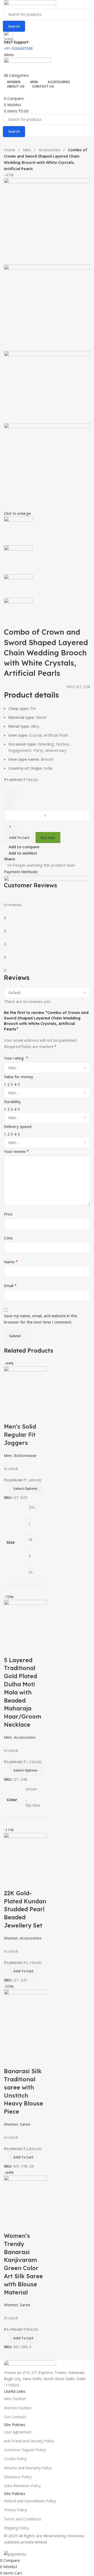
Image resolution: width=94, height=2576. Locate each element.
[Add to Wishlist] (10, 793)
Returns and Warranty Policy (28, 2468)
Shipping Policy (16, 2528)
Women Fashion (18, 2408)
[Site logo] (30, 4)
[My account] (5, 69)
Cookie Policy (15, 2459)
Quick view (25, 2225)
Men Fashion (15, 2399)
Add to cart (19, 838)
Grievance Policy (18, 2477)
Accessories (50, 150)
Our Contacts (15, 2417)
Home (10, 150)
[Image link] (30, 2364)
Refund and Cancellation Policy (30, 2501)
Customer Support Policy (25, 2450)
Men (27, 150)
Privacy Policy (15, 2510)
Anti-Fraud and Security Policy (29, 2441)
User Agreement (18, 2432)
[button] (23, 2338)
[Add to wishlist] (39, 2225)
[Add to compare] (10, 2225)
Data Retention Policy (22, 2486)
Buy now (48, 838)
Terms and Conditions (23, 2519)
